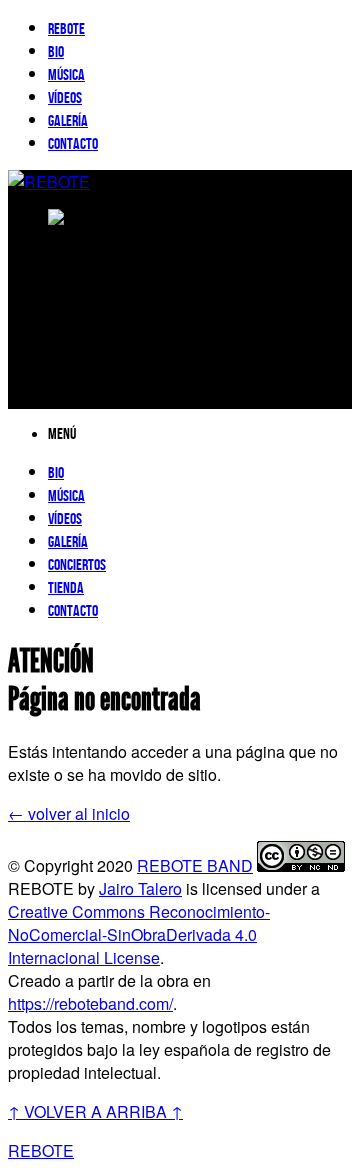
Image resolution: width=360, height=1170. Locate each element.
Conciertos (77, 565)
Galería (68, 121)
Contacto (73, 144)
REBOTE (66, 29)
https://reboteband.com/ (90, 1003)
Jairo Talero (140, 888)
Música (66, 75)
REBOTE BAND (195, 865)
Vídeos (65, 98)
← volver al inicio (69, 813)
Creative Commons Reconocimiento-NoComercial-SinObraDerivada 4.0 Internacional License (139, 934)
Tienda (66, 588)
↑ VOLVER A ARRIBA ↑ (95, 1111)
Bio (56, 52)
